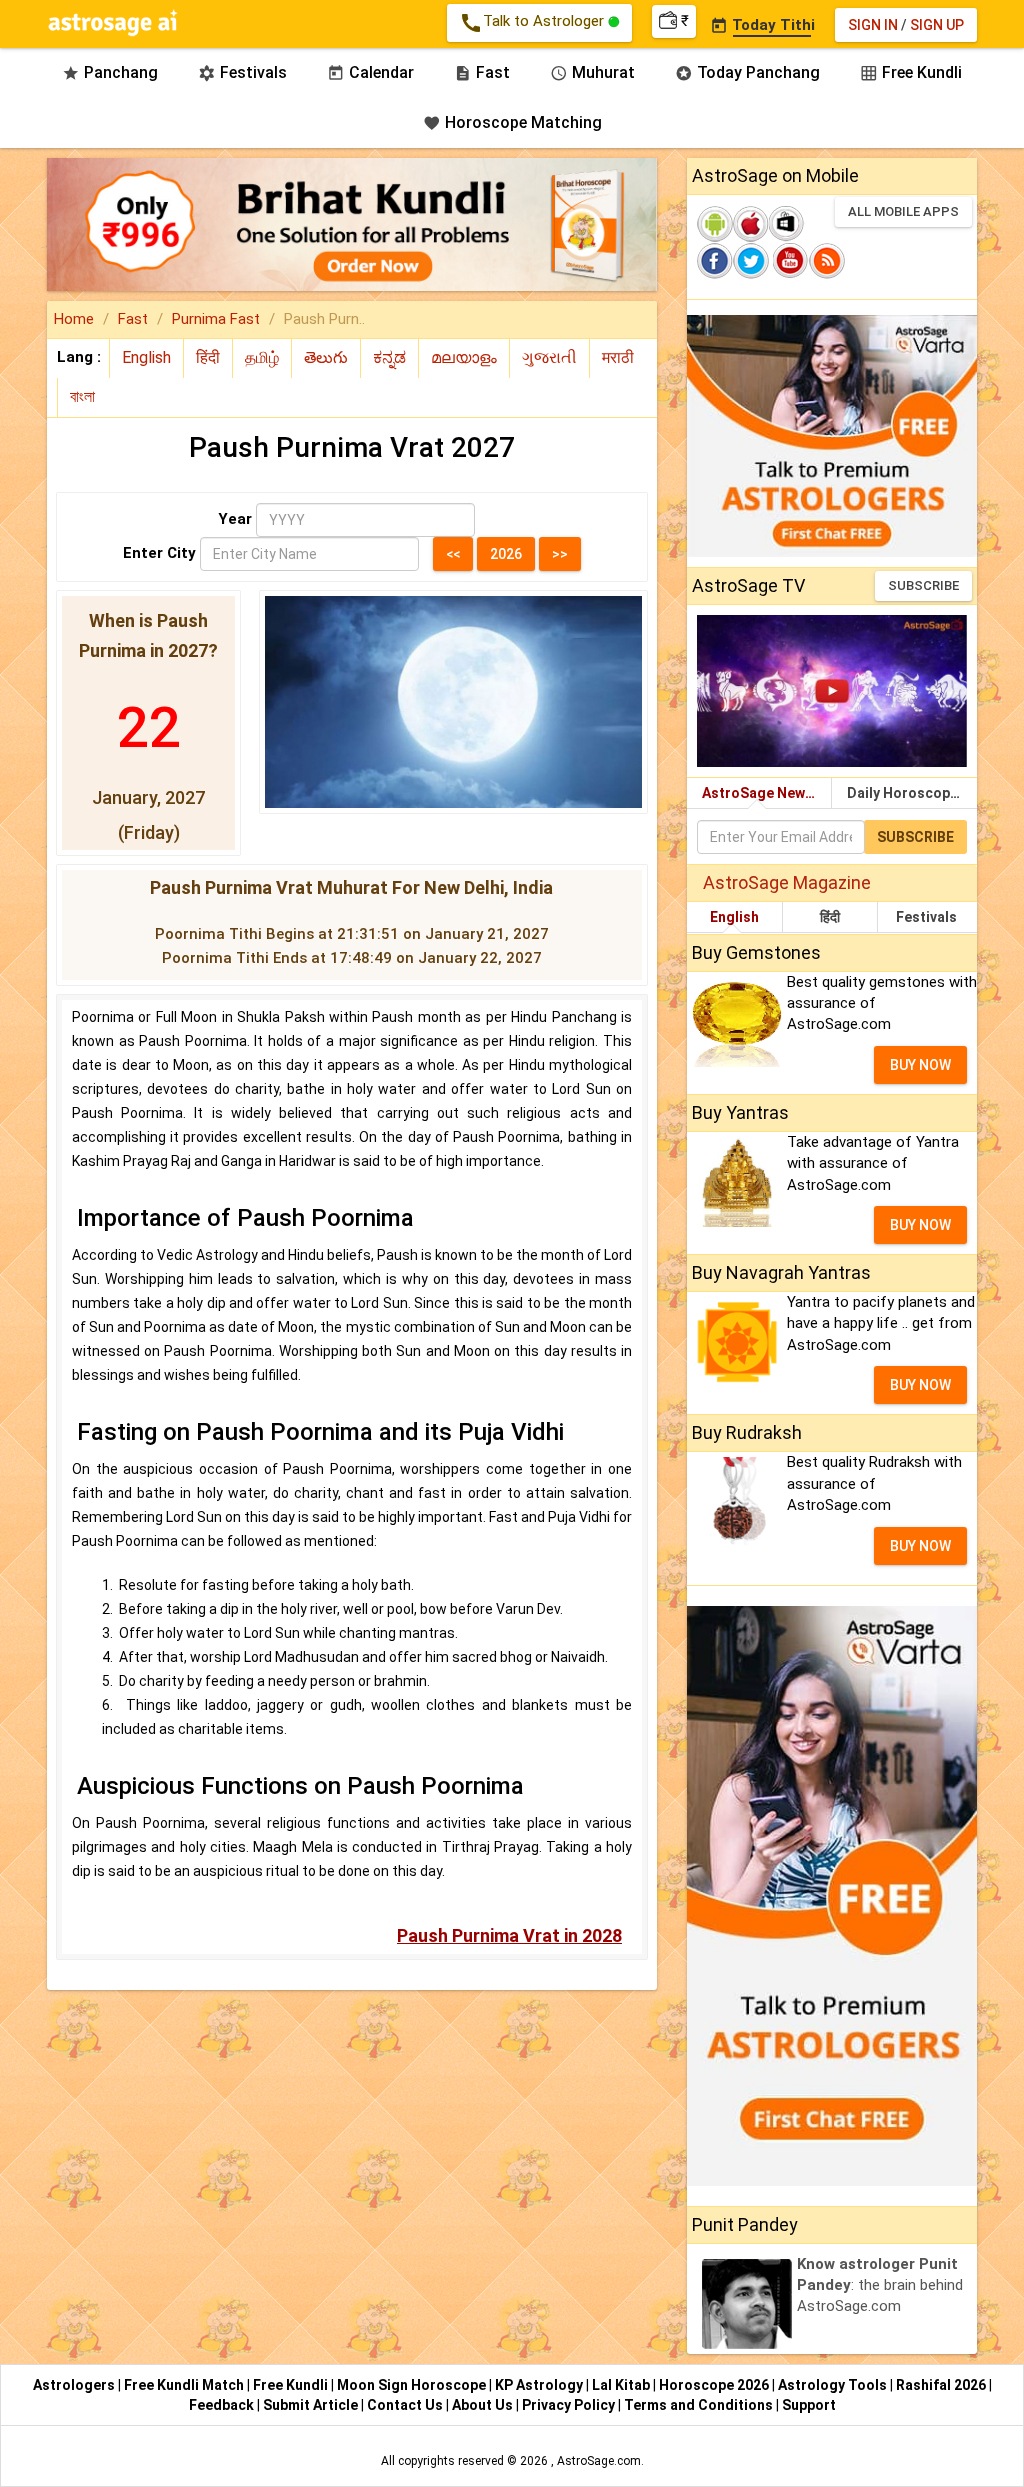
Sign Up (937, 25)
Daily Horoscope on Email (912, 793)
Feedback (223, 2405)
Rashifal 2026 (941, 2385)
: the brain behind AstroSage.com (880, 2285)
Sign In (873, 25)
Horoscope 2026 (714, 2385)
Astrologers (75, 2385)
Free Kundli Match (185, 2385)
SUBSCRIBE (923, 585)
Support (809, 2405)
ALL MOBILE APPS (903, 211)
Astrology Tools (834, 2385)
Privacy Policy (570, 2405)
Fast (482, 72)
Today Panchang (747, 72)
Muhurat (592, 72)
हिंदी (830, 917)
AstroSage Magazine (787, 882)
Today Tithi (762, 25)
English (734, 917)
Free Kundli (911, 72)
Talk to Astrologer (533, 23)
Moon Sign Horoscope (413, 2385)
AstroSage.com (599, 2461)
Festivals (242, 72)
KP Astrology (540, 2385)
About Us (484, 2405)
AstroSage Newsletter (767, 793)
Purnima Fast (216, 319)
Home (74, 319)
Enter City (159, 553)
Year (235, 519)
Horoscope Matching (512, 122)
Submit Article (312, 2405)
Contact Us (406, 2405)
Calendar (370, 72)
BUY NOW (920, 1065)
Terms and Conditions (700, 2405)
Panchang (110, 72)
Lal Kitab (622, 2385)
